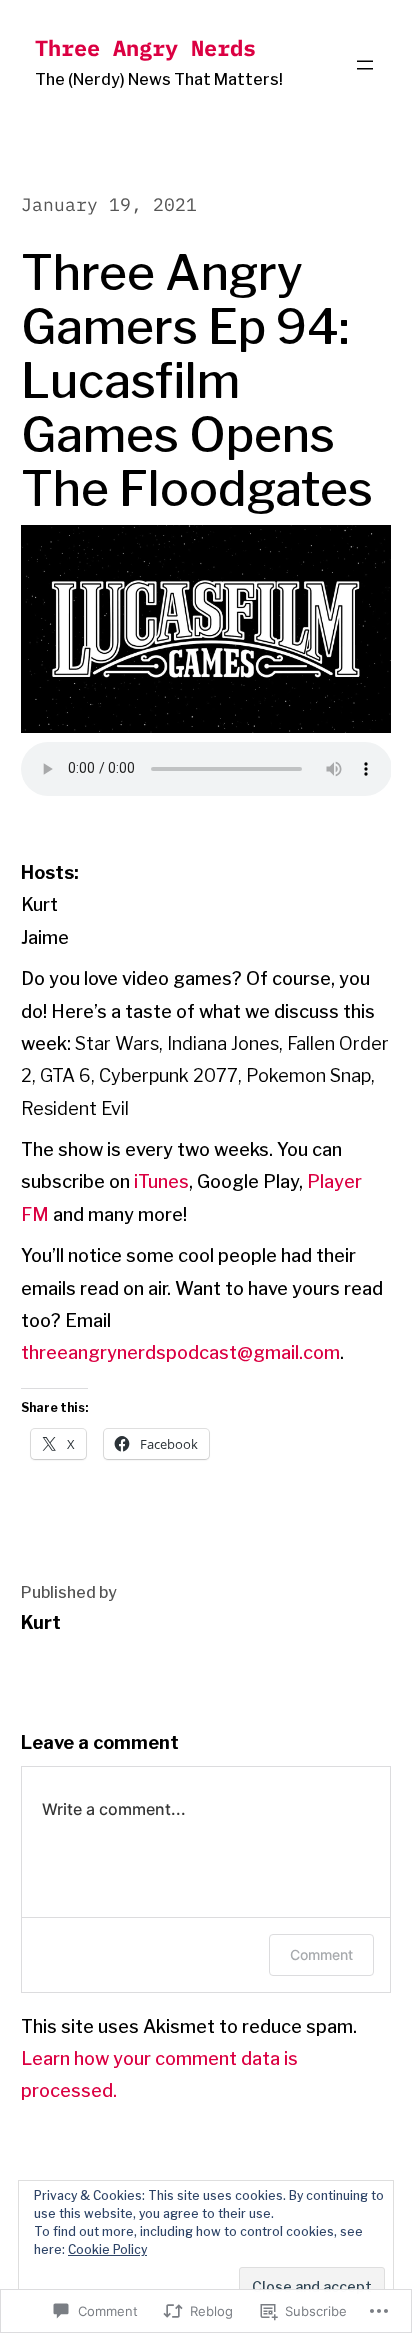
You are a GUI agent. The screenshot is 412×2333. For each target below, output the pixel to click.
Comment (321, 1954)
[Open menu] (365, 65)
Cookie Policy (107, 2249)
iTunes (161, 1181)
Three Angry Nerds (145, 47)
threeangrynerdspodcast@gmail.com (180, 1352)
